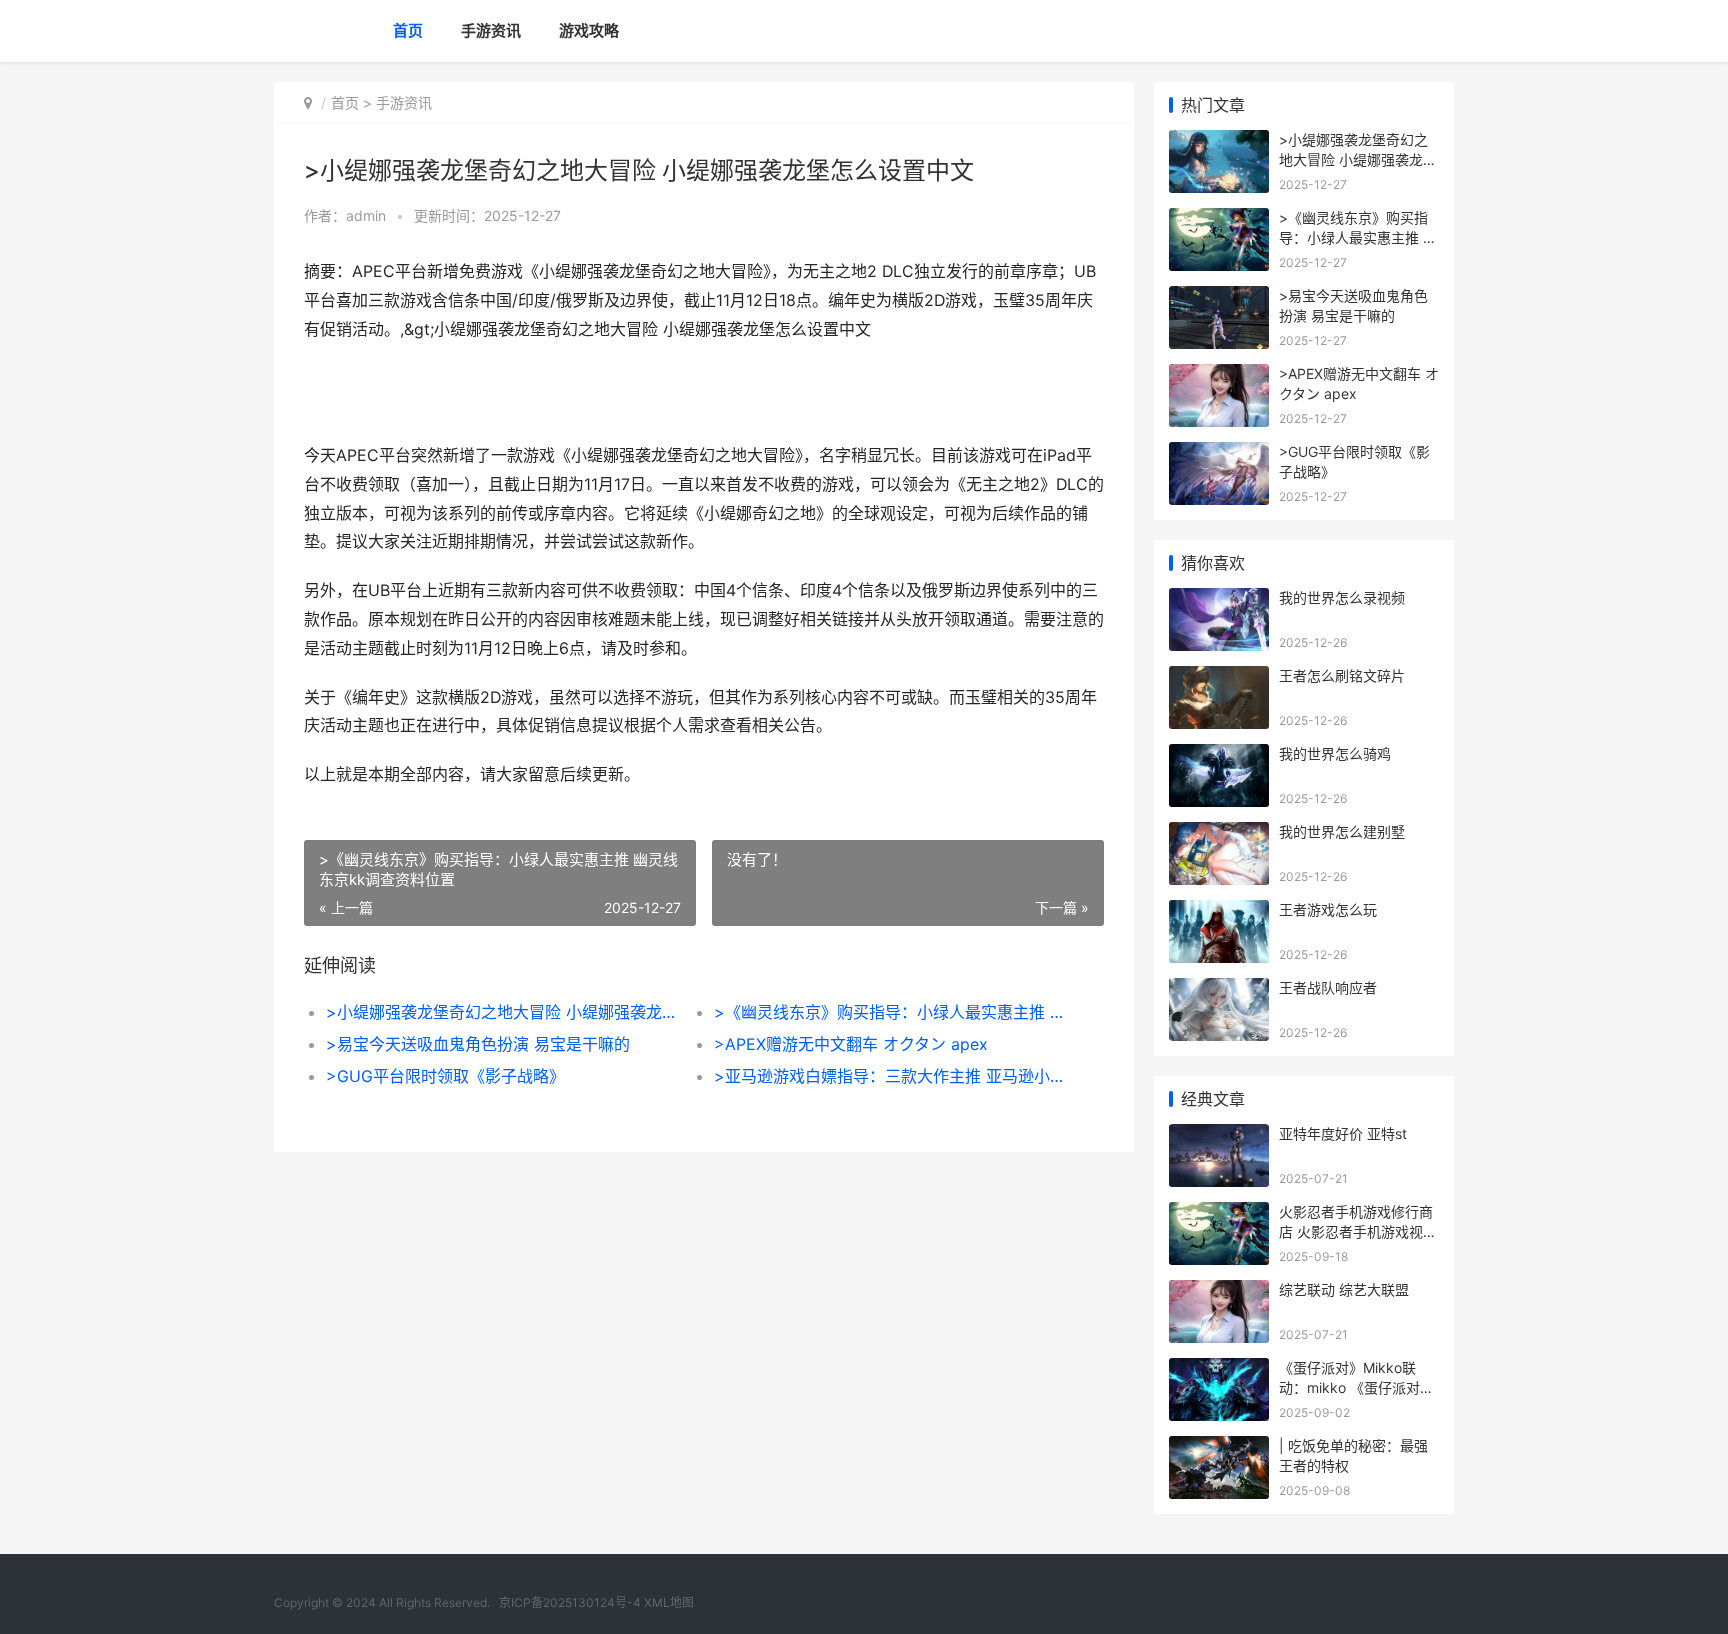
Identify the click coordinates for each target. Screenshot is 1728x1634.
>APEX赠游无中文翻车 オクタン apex (851, 1044)
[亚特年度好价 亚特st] (1219, 1136)
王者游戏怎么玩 (1328, 909)
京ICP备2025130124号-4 (570, 1602)
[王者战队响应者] (1219, 990)
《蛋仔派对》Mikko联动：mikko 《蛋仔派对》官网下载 (1356, 1387)
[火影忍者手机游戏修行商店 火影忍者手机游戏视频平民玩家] (1219, 1214)
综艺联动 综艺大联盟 (1344, 1289)
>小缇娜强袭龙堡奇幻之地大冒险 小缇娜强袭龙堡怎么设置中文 (500, 1012)
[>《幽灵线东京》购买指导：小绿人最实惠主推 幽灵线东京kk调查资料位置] (1219, 220)
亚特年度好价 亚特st (1343, 1133)
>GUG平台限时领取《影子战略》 (445, 1076)
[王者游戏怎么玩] (1219, 912)
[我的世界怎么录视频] (1219, 600)
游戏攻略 (589, 30)
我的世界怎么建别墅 (1342, 831)
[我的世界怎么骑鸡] (1219, 756)
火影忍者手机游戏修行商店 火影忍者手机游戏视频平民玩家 (1358, 1231)
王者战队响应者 (1328, 987)
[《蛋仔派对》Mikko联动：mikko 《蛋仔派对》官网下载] (1219, 1370)
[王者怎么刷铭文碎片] (1219, 678)
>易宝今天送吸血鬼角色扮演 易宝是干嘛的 (478, 1044)
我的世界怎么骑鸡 (1335, 753)
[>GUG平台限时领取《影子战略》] (1219, 454)
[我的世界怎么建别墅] (1219, 834)
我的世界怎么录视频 (1342, 597)
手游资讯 (491, 30)
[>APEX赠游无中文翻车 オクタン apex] (1219, 376)
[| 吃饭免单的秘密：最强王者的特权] (1219, 1448)
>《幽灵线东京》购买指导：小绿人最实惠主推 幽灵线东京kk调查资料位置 (888, 1012)
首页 (408, 30)
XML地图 (669, 1602)
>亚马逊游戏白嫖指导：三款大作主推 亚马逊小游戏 (888, 1076)
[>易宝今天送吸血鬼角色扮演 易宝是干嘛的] (1219, 298)
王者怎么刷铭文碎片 (1342, 675)
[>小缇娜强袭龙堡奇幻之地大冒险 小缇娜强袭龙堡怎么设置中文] (1219, 142)
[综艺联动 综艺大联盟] (1219, 1292)
